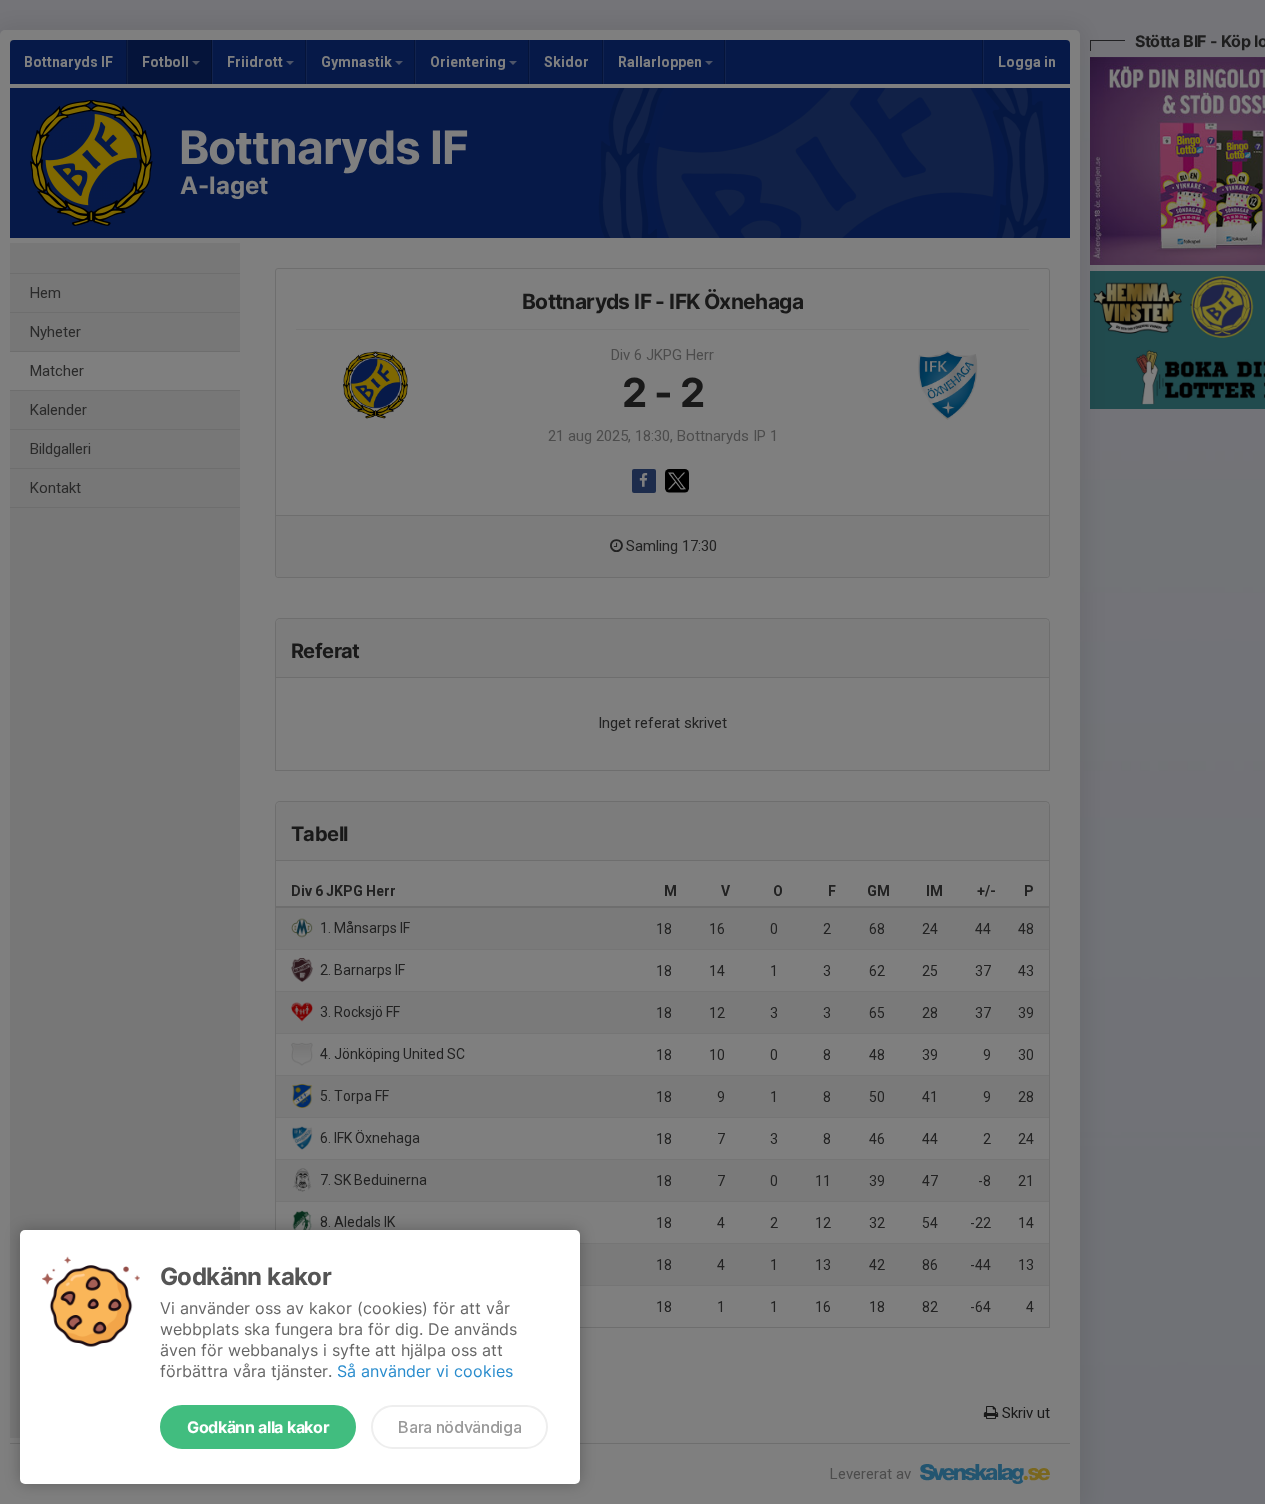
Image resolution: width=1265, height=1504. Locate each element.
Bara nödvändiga (459, 1427)
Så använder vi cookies (425, 1371)
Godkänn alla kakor (258, 1427)
